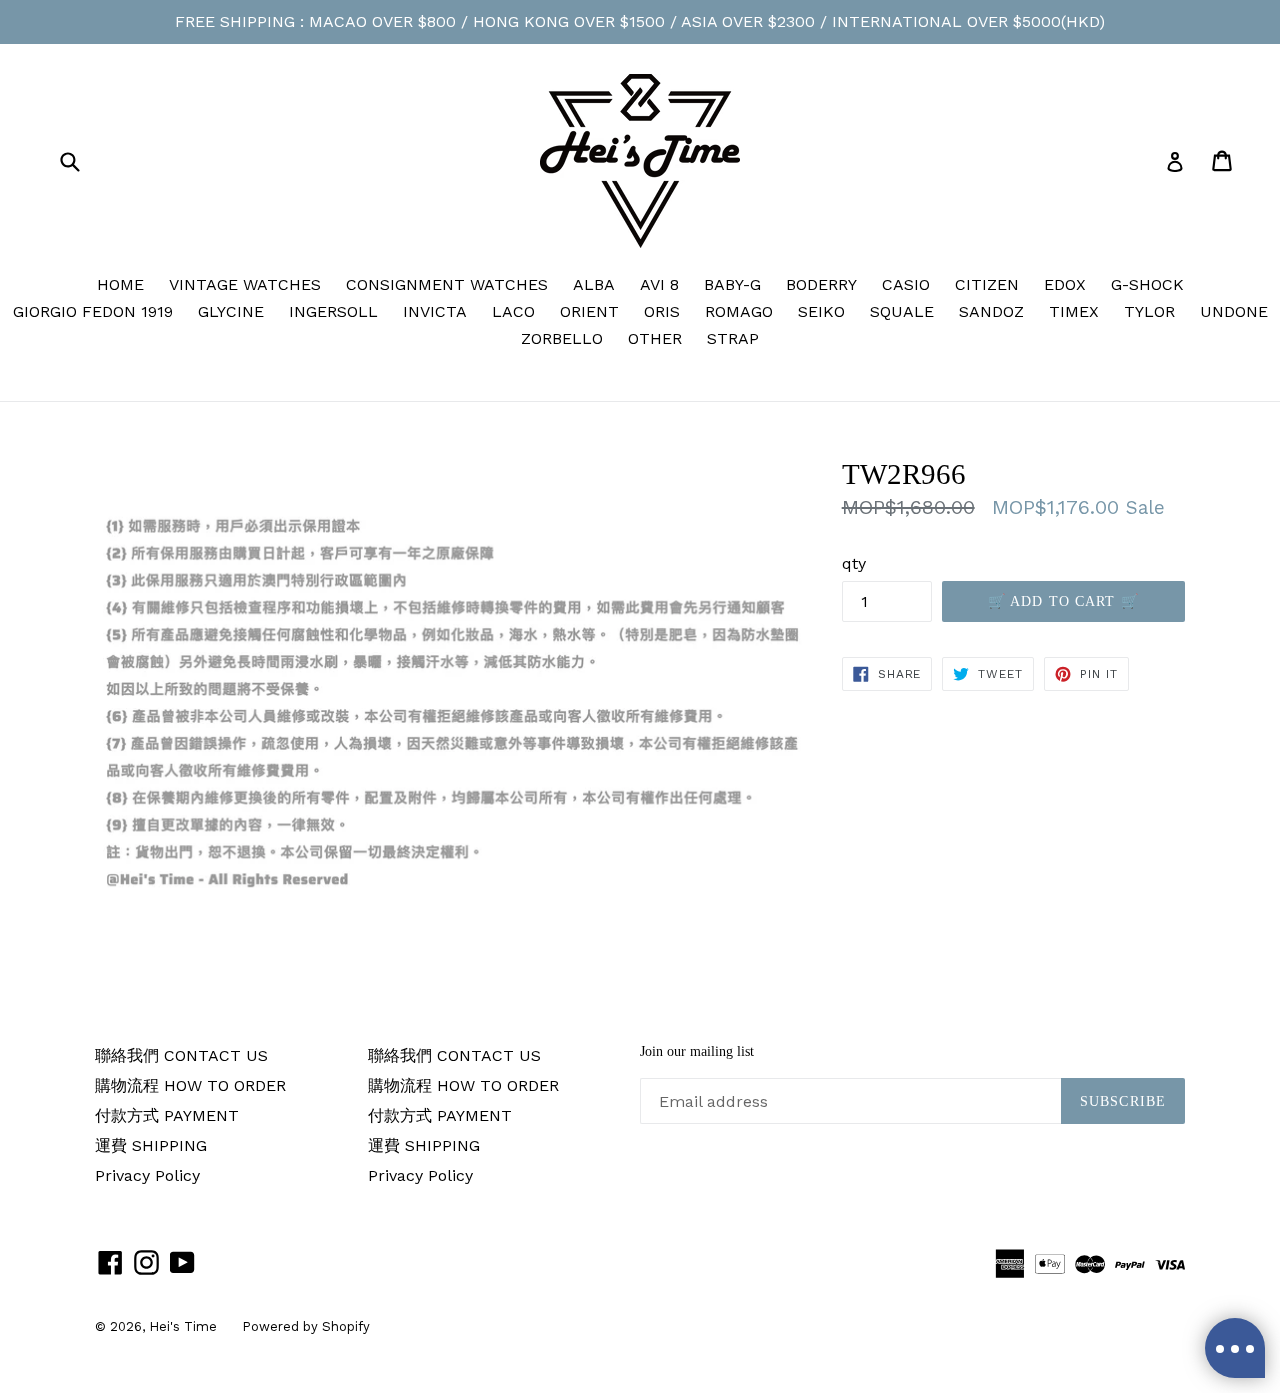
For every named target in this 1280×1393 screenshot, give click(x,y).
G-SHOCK (1147, 284)
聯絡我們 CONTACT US (181, 1055)
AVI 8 (659, 284)
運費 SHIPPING (151, 1145)
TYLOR (1149, 311)
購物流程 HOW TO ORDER (190, 1085)
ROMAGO (739, 311)
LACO (513, 311)
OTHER (655, 338)
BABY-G (732, 284)
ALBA (594, 284)
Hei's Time (183, 1326)
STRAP (733, 338)
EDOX (1065, 284)
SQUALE (902, 311)
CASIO (906, 284)
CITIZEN (987, 284)
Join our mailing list (697, 1051)
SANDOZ (991, 311)
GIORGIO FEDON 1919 (93, 311)
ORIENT (589, 311)
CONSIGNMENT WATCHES (447, 284)
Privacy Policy (147, 1175)
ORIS (662, 311)
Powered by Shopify (306, 1326)
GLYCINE (231, 311)
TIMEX (1074, 311)
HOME (120, 284)
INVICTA (435, 311)
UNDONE (1234, 311)
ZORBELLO (562, 338)
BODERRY (821, 284)
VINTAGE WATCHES (245, 284)
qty (854, 563)
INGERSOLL (333, 311)
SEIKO (821, 311)
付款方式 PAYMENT (167, 1115)
